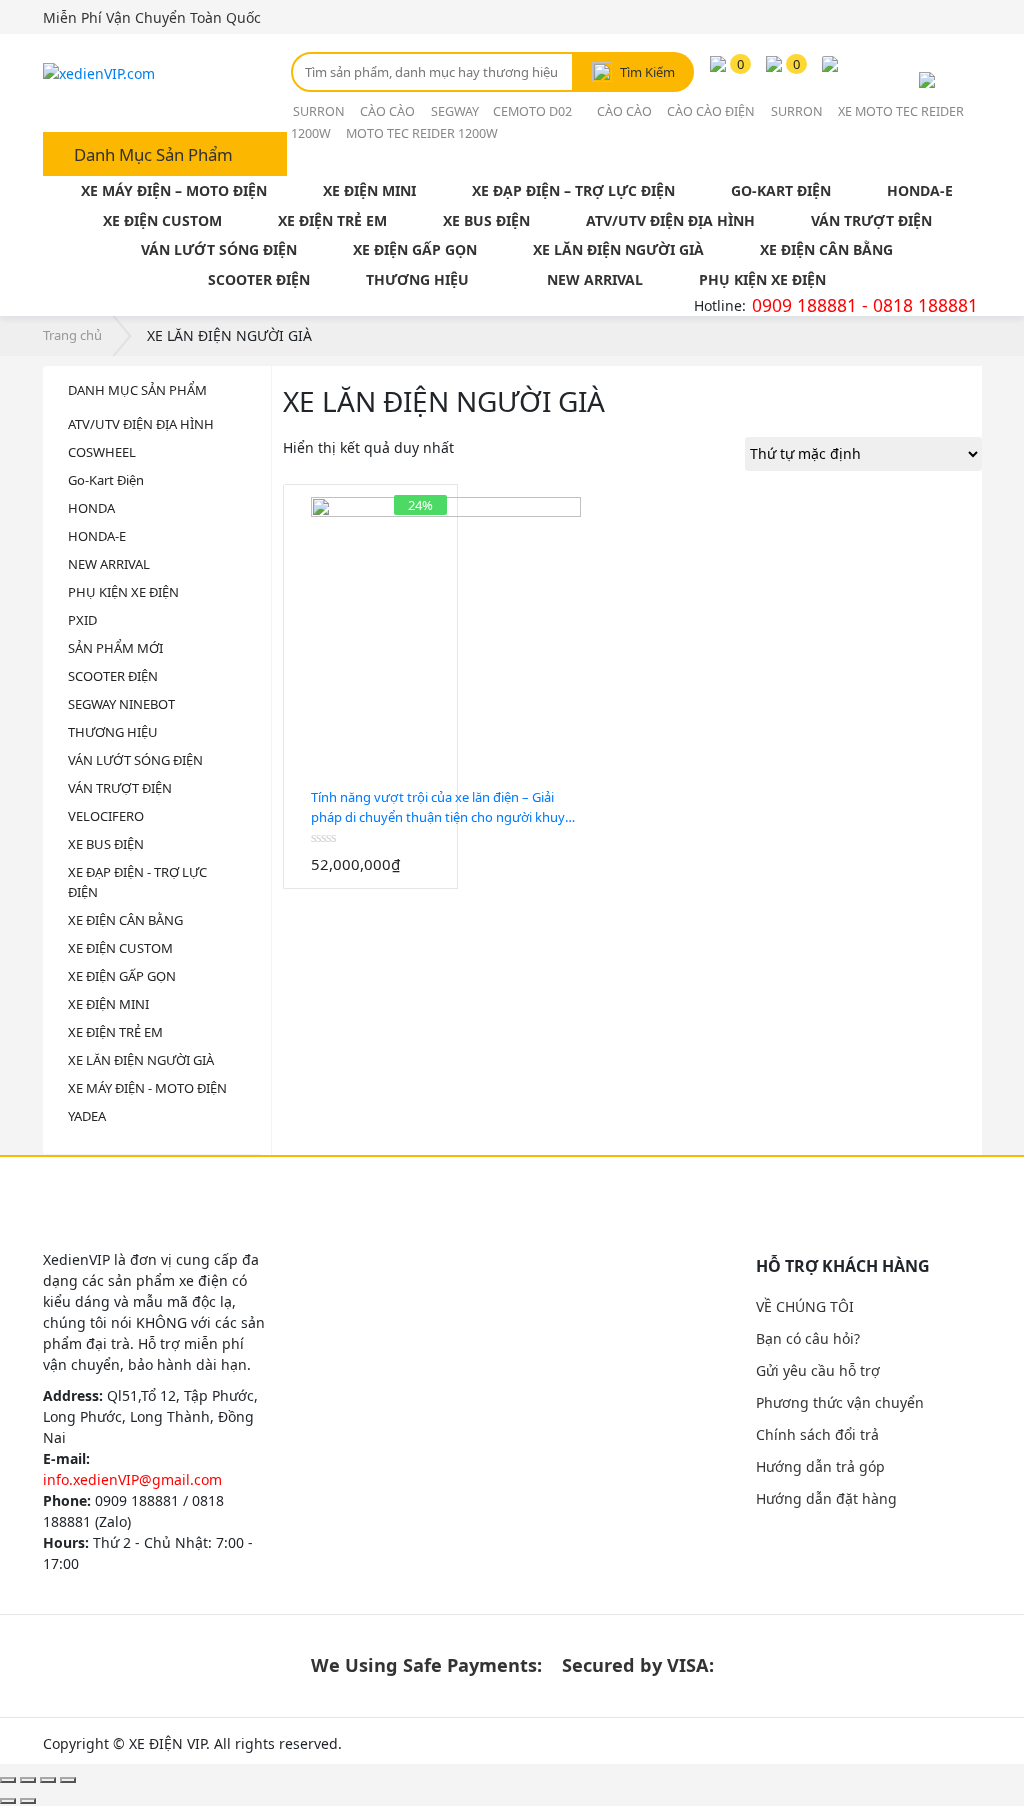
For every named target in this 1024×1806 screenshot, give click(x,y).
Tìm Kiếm (647, 72)
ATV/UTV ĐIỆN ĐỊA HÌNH (670, 220)
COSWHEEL (102, 452)
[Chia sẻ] (28, 1780)
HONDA (91, 508)
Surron (797, 111)
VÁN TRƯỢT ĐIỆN (871, 220)
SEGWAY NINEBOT (121, 704)
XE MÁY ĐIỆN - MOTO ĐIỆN (147, 1088)
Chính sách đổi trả (817, 1434)
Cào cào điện (711, 111)
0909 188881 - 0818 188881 (865, 305)
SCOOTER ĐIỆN (259, 279)
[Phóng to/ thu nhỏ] (68, 1780)
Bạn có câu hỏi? (808, 1338)
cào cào (624, 111)
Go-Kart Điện (106, 480)
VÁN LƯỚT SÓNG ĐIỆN (219, 249)
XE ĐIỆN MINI (369, 190)
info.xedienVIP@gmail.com (132, 1479)
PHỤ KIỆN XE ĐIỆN (762, 279)
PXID (82, 620)
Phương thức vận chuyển (840, 1402)
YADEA (87, 1116)
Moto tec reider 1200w (422, 133)
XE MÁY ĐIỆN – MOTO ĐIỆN (174, 190)
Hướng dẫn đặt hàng (826, 1498)
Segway (456, 111)
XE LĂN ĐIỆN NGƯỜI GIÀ (618, 249)
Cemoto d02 (534, 111)
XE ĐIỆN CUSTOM (162, 220)
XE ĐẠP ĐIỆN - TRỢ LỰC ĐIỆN (137, 882)
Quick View (383, 879)
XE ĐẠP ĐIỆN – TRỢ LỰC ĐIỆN (573, 190)
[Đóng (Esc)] (8, 1780)
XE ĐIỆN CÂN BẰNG (826, 249)
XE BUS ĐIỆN (486, 220)
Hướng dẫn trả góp (820, 1466)
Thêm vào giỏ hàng (358, 879)
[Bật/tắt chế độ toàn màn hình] (48, 1780)
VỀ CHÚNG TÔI (805, 1306)
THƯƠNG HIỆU (417, 279)
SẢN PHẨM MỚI (115, 648)
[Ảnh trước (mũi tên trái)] (8, 1801)
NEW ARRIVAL (595, 279)
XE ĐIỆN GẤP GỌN (415, 249)
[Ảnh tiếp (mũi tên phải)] (28, 1801)
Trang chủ (72, 335)
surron (319, 111)
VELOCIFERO (106, 816)
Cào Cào (387, 111)
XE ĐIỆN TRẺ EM (332, 220)
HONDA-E (920, 190)
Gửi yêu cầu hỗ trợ (818, 1370)
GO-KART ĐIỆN (781, 190)
